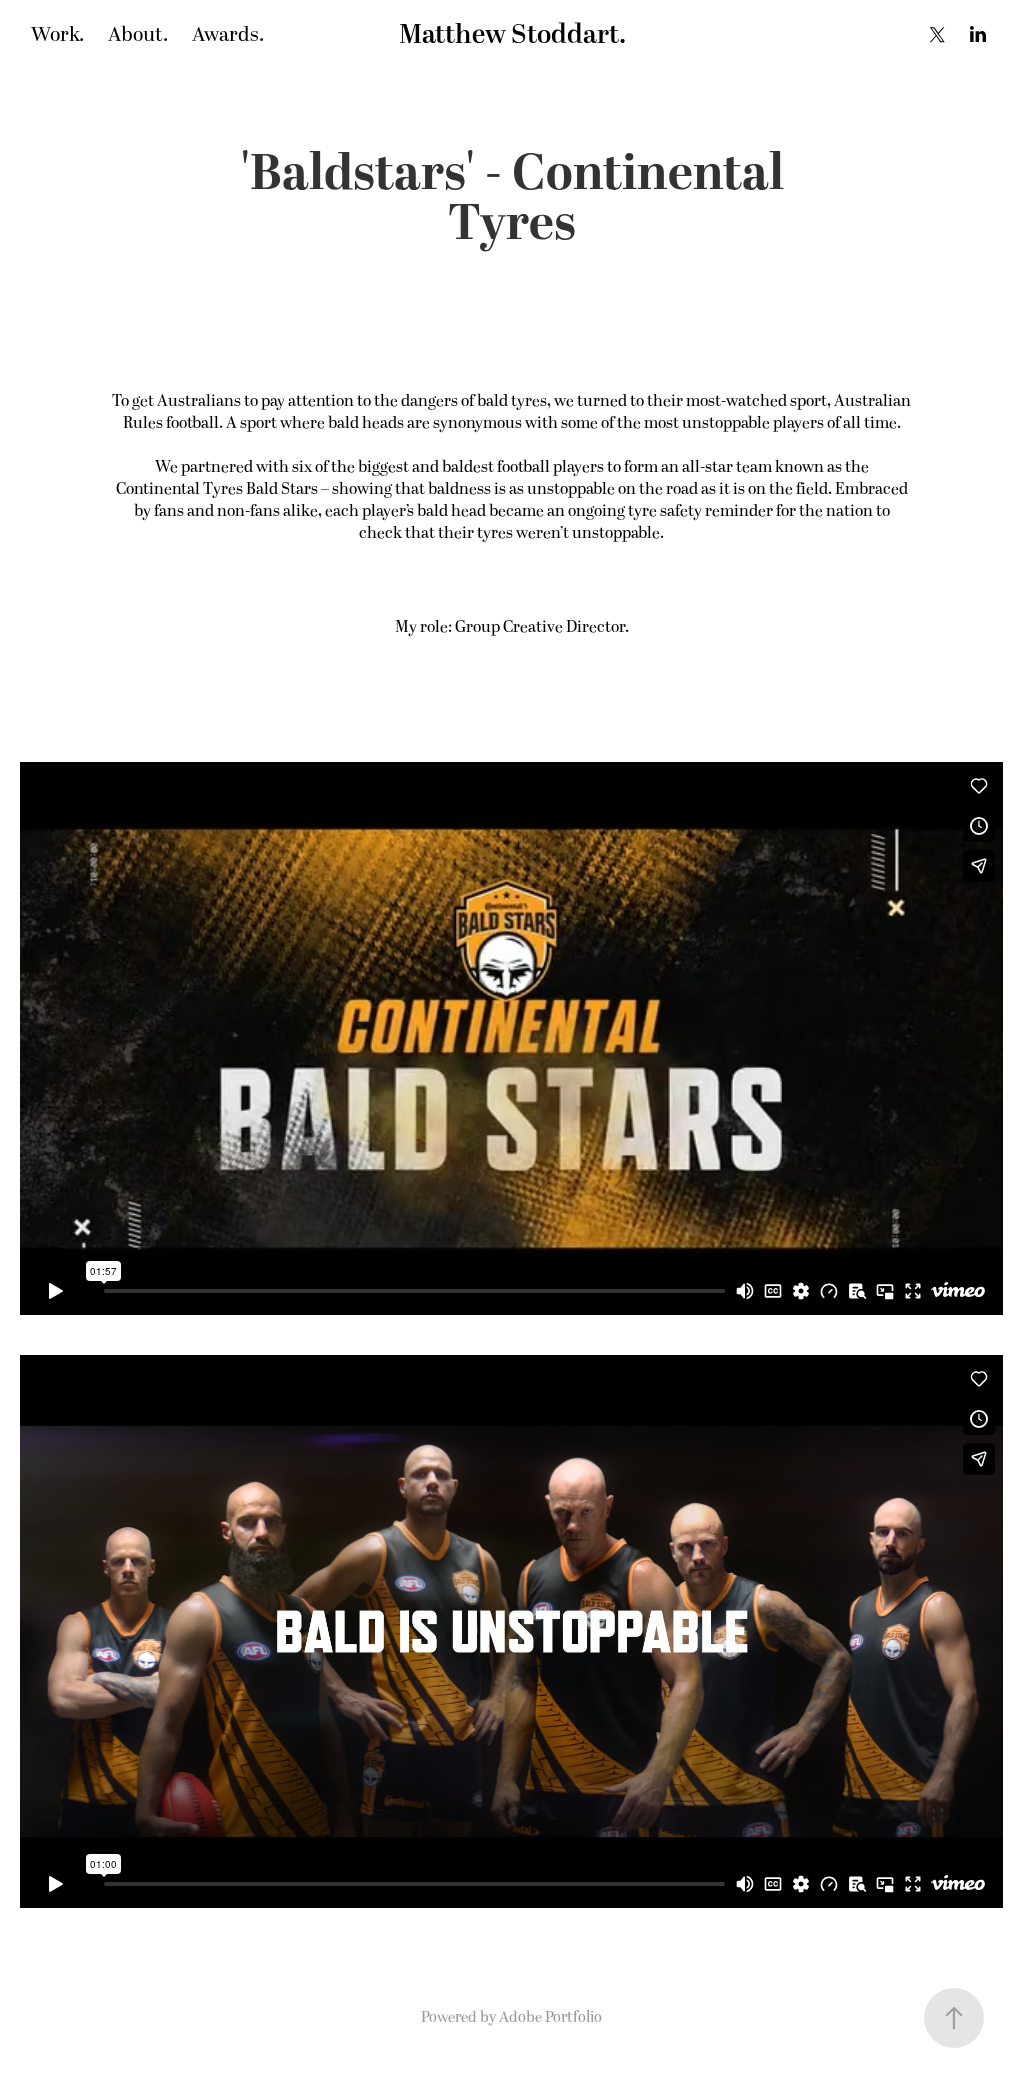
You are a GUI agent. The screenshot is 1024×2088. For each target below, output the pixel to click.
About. (138, 35)
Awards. (228, 35)
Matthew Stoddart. (512, 35)
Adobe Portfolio (550, 2017)
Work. (57, 35)
